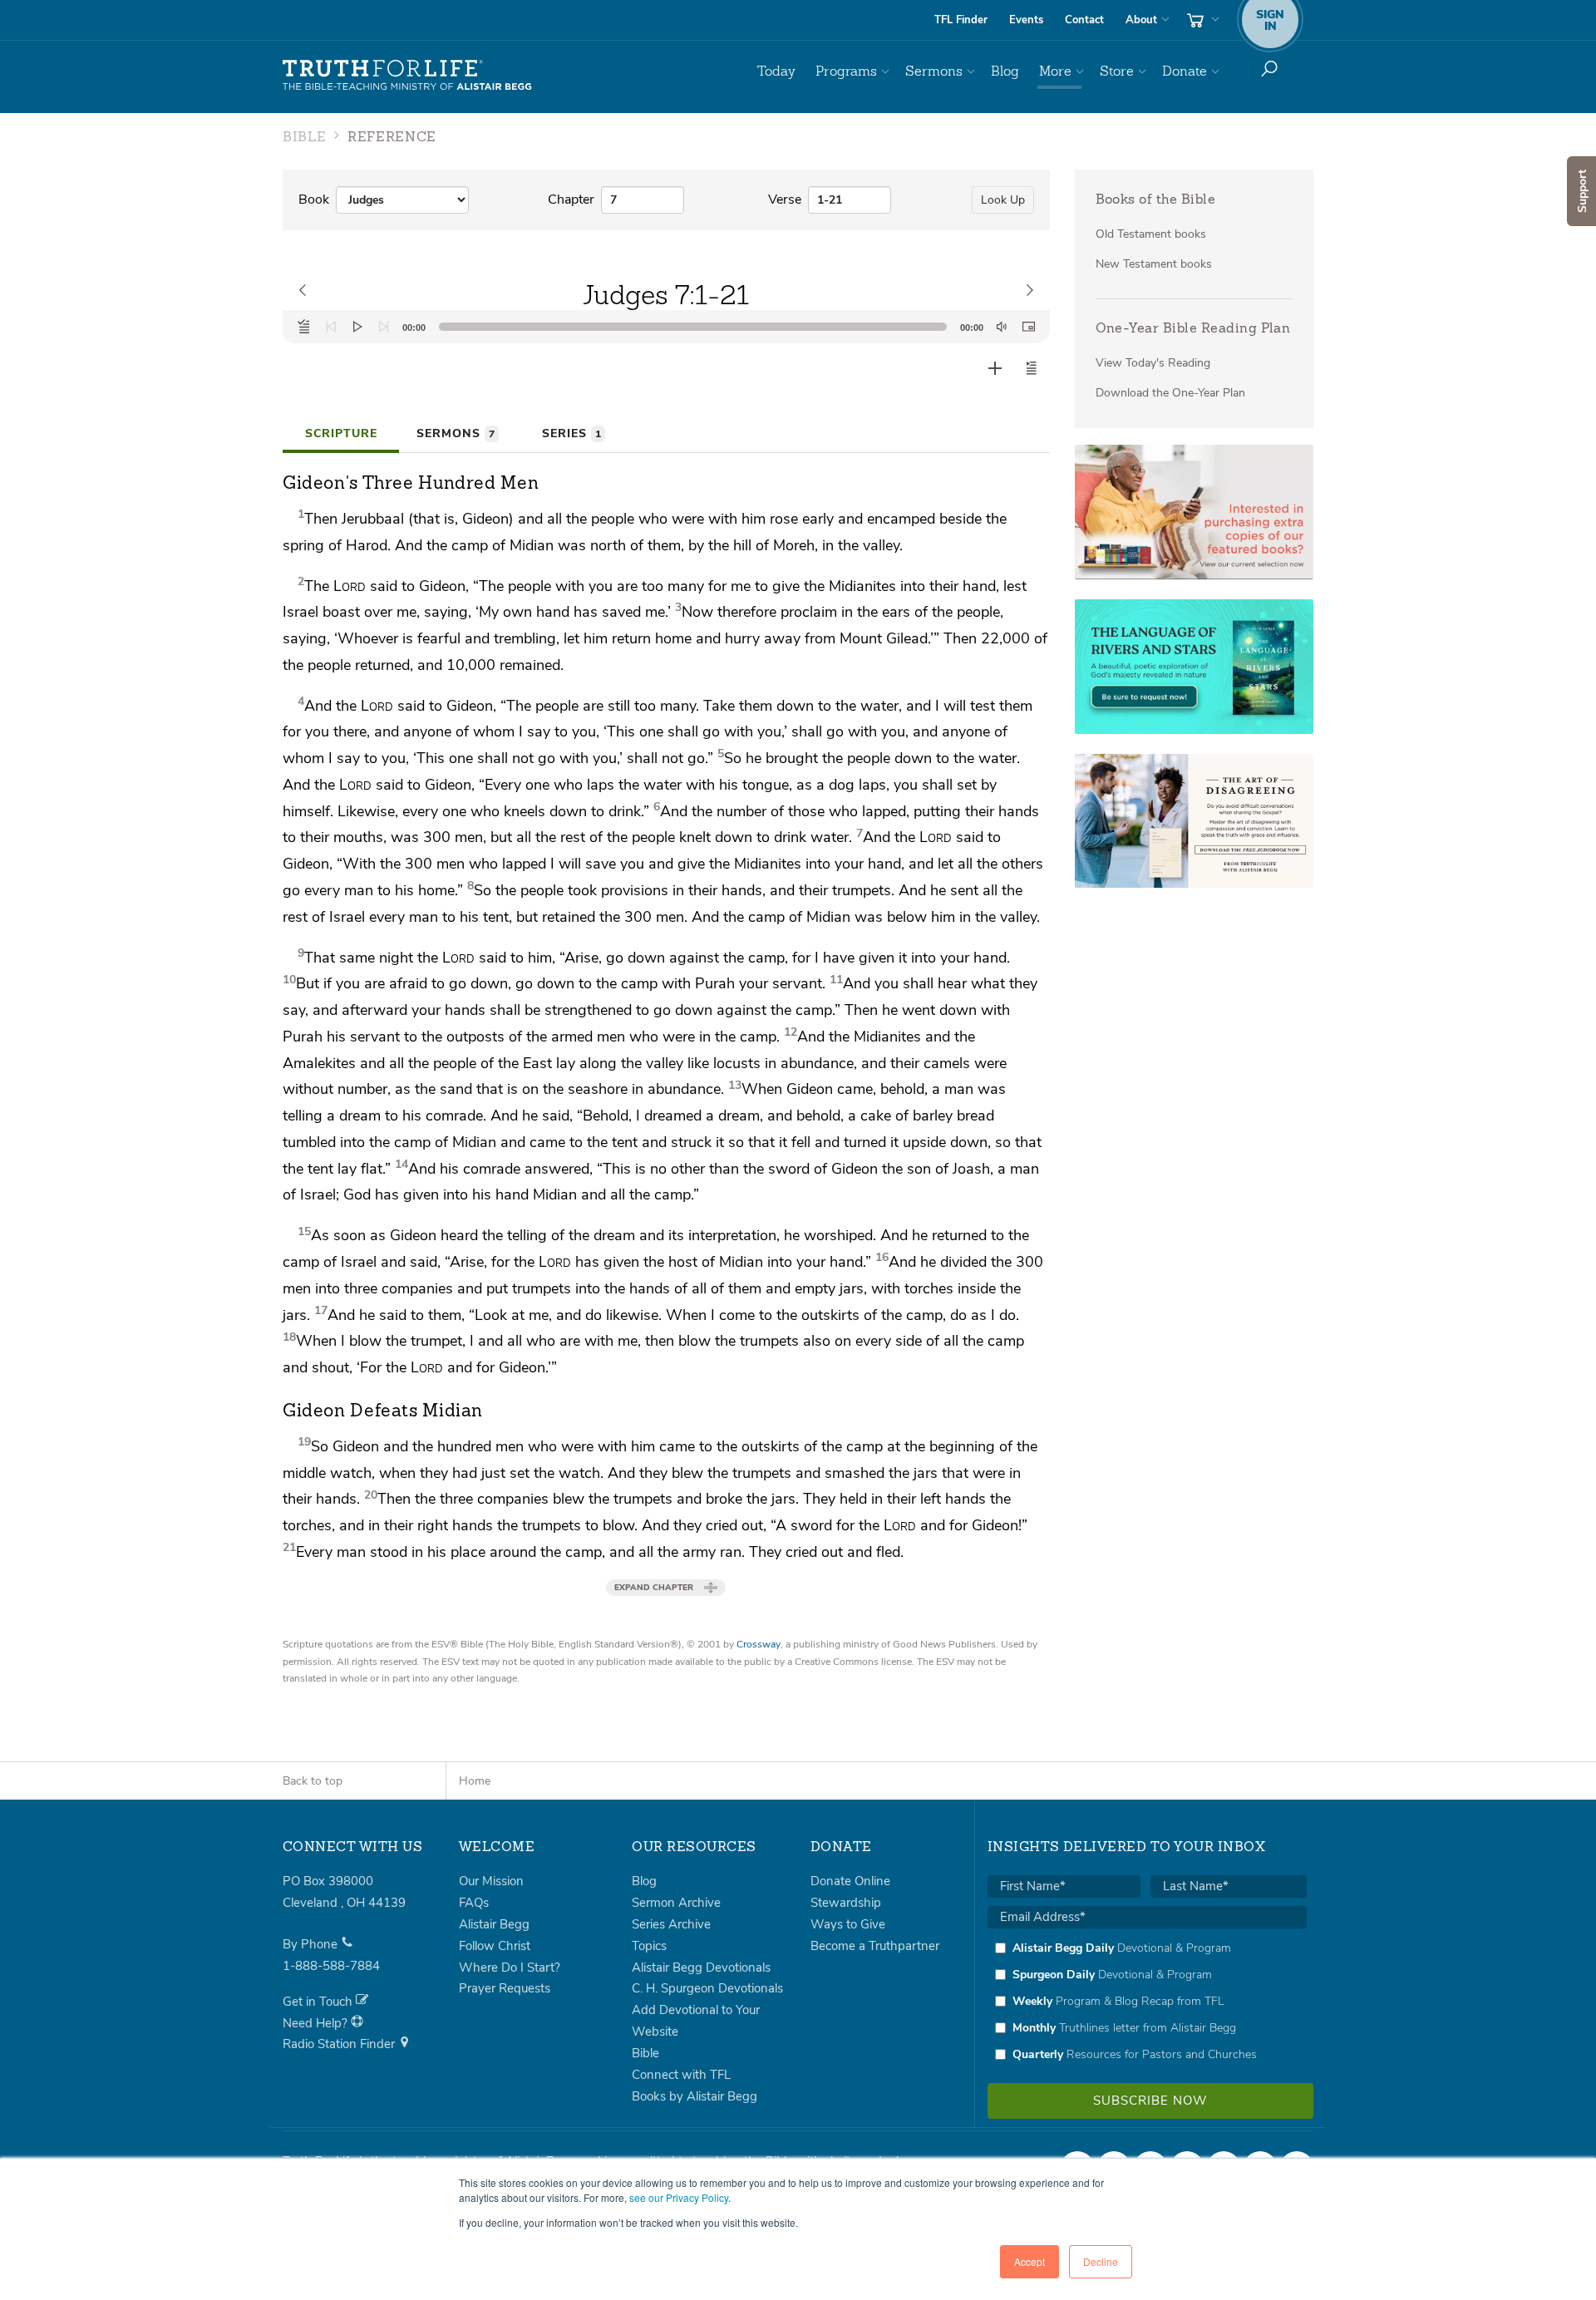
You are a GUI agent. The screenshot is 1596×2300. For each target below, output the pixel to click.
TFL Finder (961, 20)
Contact (1084, 20)
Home (475, 1781)
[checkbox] (1147, 2001)
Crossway (759, 1644)
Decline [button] (1101, 2261)
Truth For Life (407, 76)
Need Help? (317, 2023)
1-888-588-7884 (331, 1966)
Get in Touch (319, 2002)
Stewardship (846, 1903)
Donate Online (850, 1881)
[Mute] (1002, 327)
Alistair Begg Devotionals (701, 1968)
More (1055, 71)
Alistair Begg (494, 1924)
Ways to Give (848, 1924)
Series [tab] (571, 433)
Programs (846, 71)
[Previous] (331, 327)
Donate (1185, 71)
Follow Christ (495, 1946)
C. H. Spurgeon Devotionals (707, 1988)
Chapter (571, 199)
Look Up (1003, 200)
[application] (666, 327)
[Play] (357, 327)
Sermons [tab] (456, 433)
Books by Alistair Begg (695, 2096)
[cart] (1201, 20)
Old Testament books (1151, 234)
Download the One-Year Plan (1170, 393)
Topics (649, 1946)
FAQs (474, 1903)
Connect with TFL (681, 2075)
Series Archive (671, 1924)
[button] (1032, 368)
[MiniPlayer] (1028, 327)
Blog (1005, 71)
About (1141, 20)
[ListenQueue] (304, 327)
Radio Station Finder (340, 2044)
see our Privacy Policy (679, 2197)
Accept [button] (1030, 2261)
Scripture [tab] (341, 433)
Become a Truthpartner (875, 1946)
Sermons (934, 71)
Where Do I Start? (510, 1968)
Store (1117, 71)
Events (1026, 20)
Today (776, 71)
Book (314, 199)
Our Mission (491, 1881)
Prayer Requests (505, 1988)
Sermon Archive (676, 1903)
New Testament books (1154, 264)
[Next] (384, 327)
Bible (645, 2053)
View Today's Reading (1153, 363)
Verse (785, 199)
